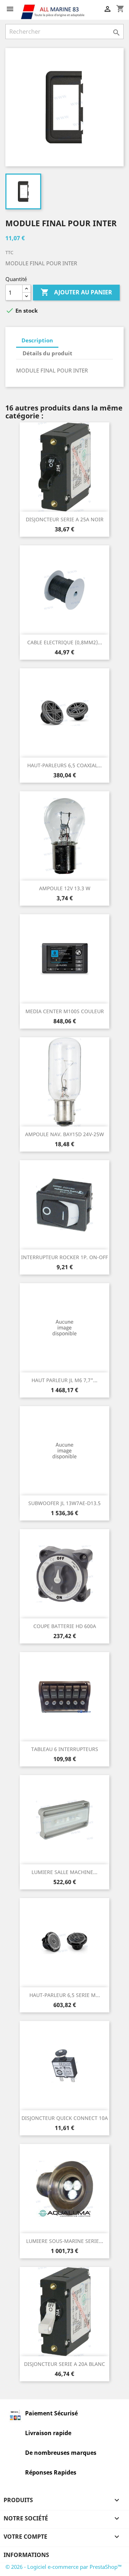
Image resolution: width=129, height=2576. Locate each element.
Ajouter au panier (76, 292)
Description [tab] (37, 340)
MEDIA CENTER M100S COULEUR (65, 1011)
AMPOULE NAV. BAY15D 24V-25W (64, 1134)
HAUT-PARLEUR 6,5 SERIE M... (65, 1995)
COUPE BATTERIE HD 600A (65, 1626)
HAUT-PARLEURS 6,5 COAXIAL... (64, 765)
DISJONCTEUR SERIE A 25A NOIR (65, 519)
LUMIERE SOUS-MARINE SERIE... (65, 2241)
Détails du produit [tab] (47, 353)
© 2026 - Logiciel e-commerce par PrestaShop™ (64, 2567)
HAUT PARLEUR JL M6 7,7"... (64, 1380)
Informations (26, 2555)
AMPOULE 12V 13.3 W (65, 888)
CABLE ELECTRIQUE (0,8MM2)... (65, 642)
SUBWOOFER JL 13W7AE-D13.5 (64, 1503)
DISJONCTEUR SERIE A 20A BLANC (64, 2364)
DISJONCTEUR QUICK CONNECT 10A (65, 2118)
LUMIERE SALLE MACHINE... (64, 1872)
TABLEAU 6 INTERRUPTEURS (65, 1749)
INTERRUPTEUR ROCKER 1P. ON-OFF (64, 1257)
